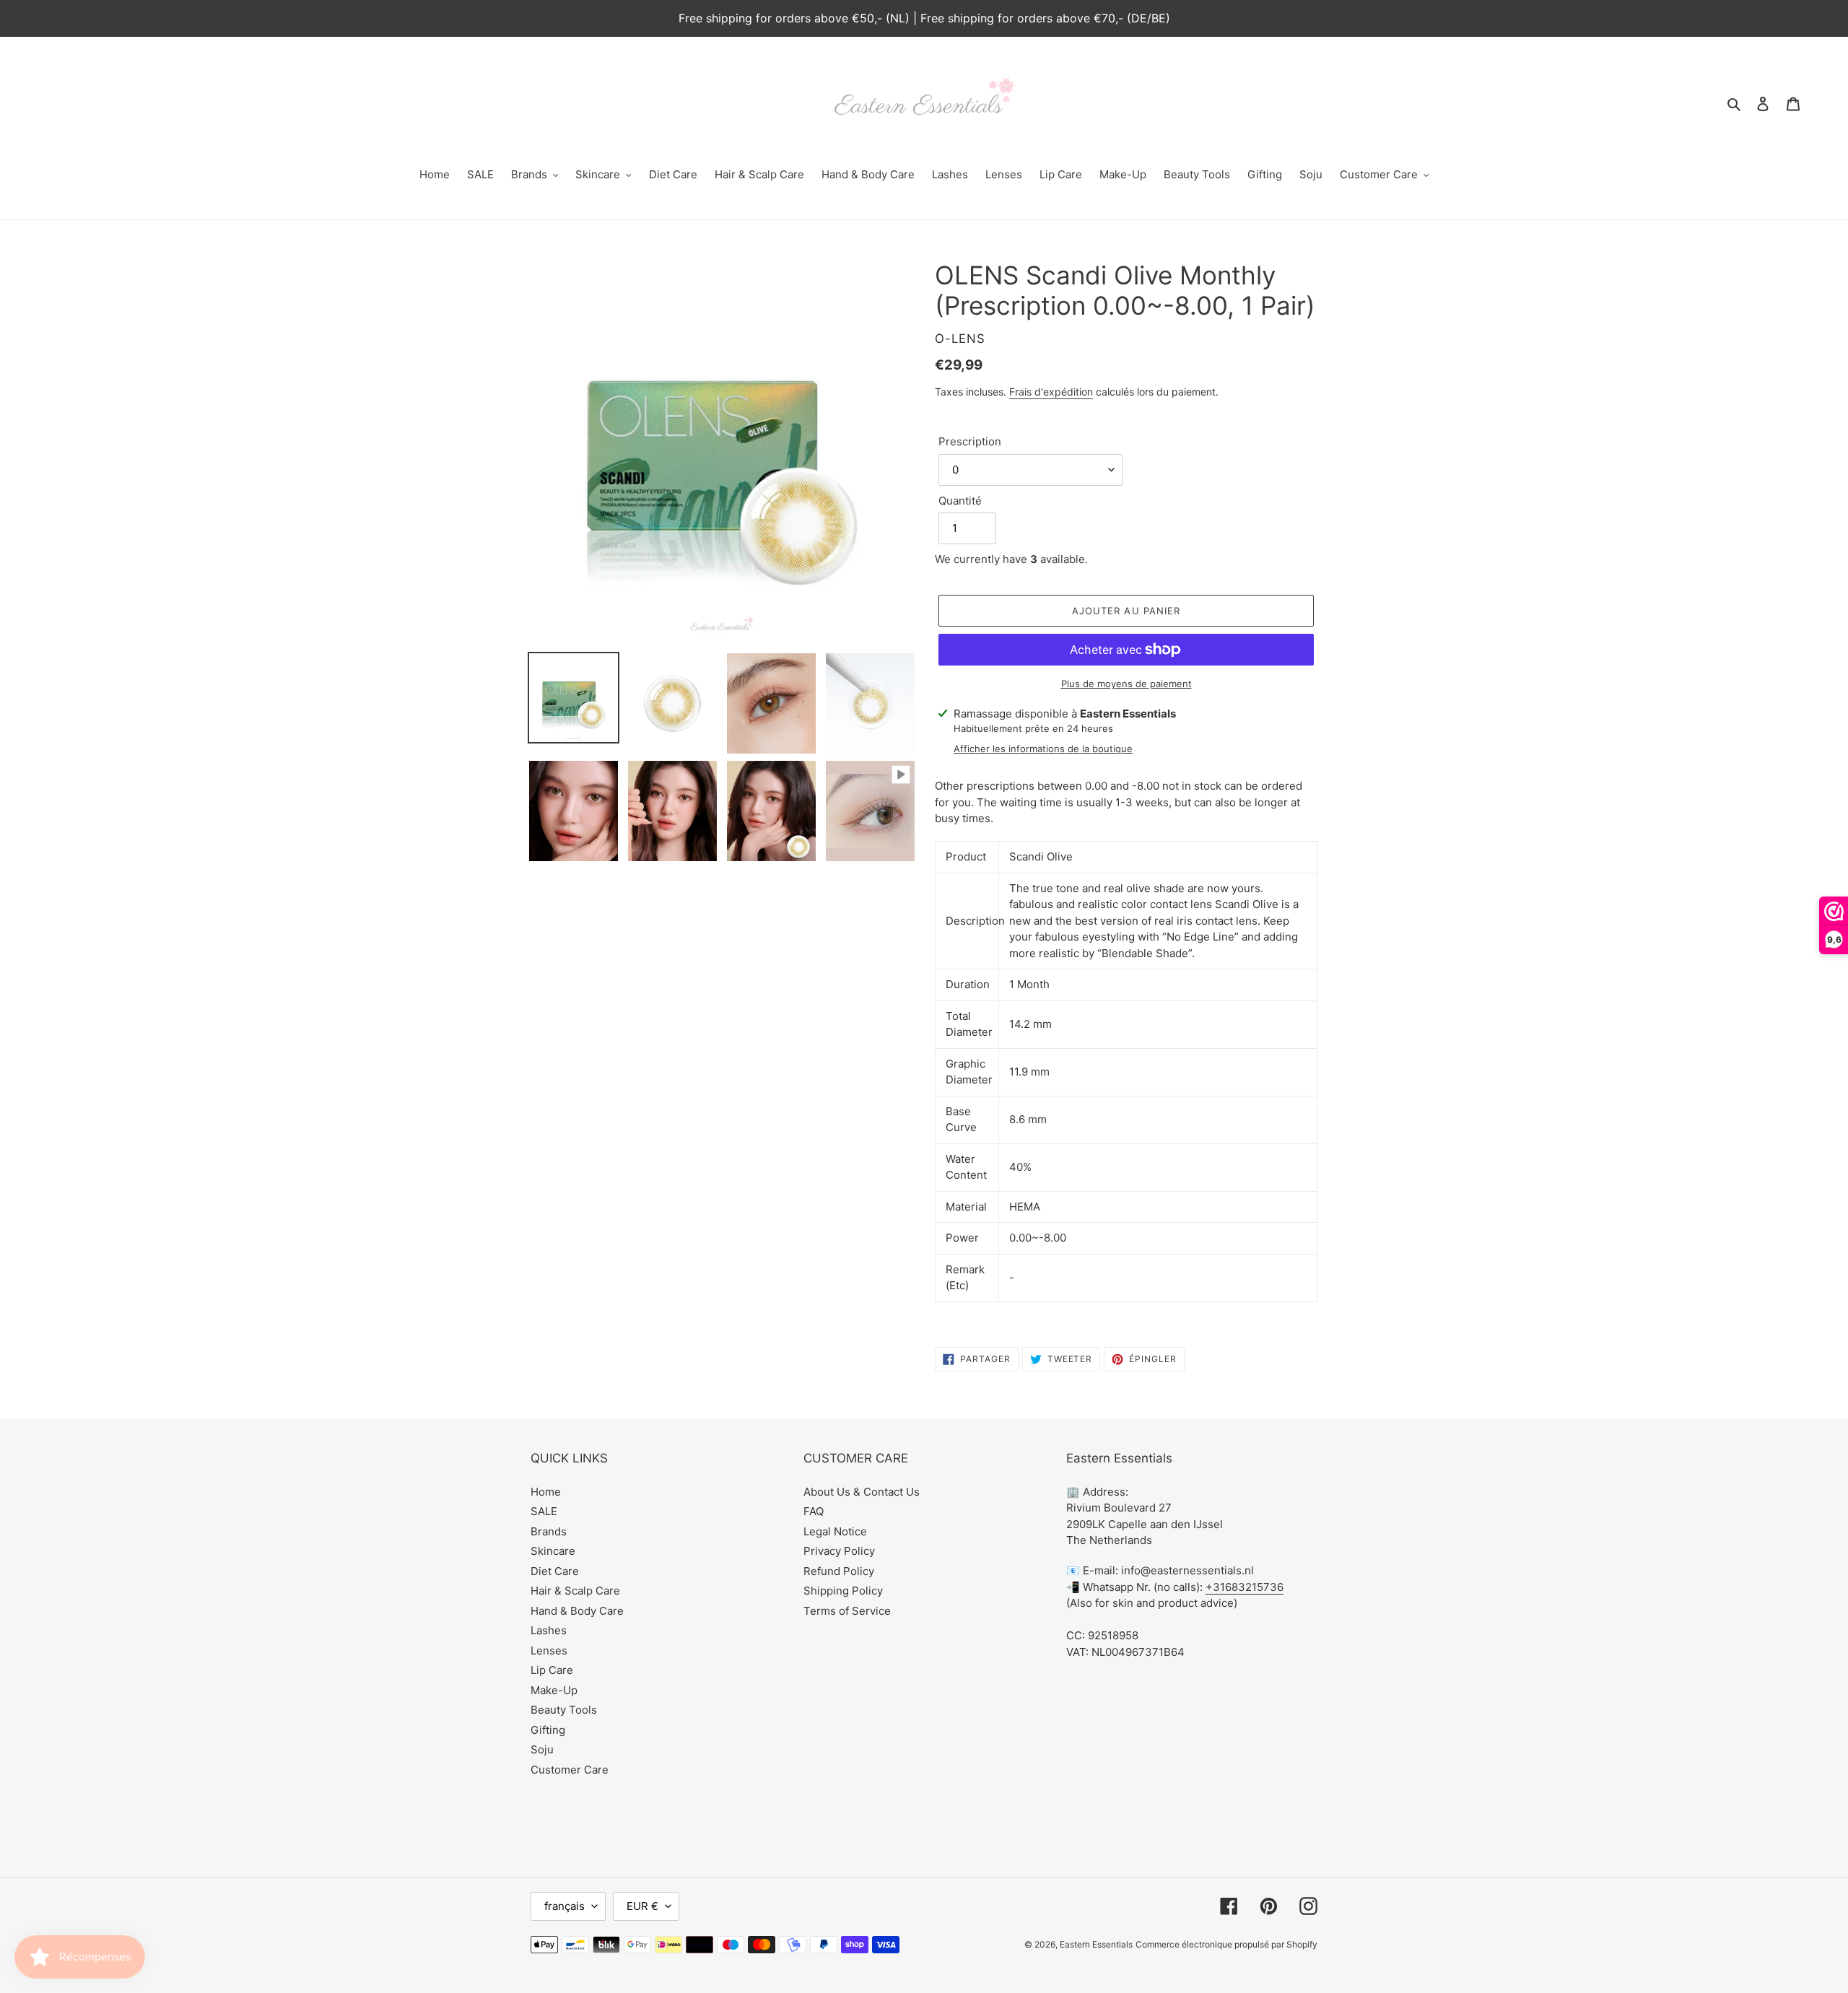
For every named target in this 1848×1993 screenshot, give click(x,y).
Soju (542, 1749)
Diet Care (555, 1571)
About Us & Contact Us (862, 1492)
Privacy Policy (839, 1551)
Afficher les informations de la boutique (1043, 749)
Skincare (553, 1551)
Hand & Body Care (577, 1611)
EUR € (642, 1906)
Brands (549, 1531)
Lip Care (552, 1670)
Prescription (970, 441)
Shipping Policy (843, 1591)
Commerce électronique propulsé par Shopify (1226, 1944)
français (565, 1906)
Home (546, 1492)
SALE (544, 1511)
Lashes (549, 1630)
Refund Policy (839, 1571)
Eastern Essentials (1096, 1944)
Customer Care (570, 1770)
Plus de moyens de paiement (1126, 684)
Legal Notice (835, 1531)
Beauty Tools (564, 1710)
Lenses (549, 1650)
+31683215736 (1245, 1587)
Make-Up (554, 1690)
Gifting (548, 1730)
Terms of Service (847, 1611)
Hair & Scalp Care (575, 1591)
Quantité (960, 501)
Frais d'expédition (1051, 392)
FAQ (814, 1511)
